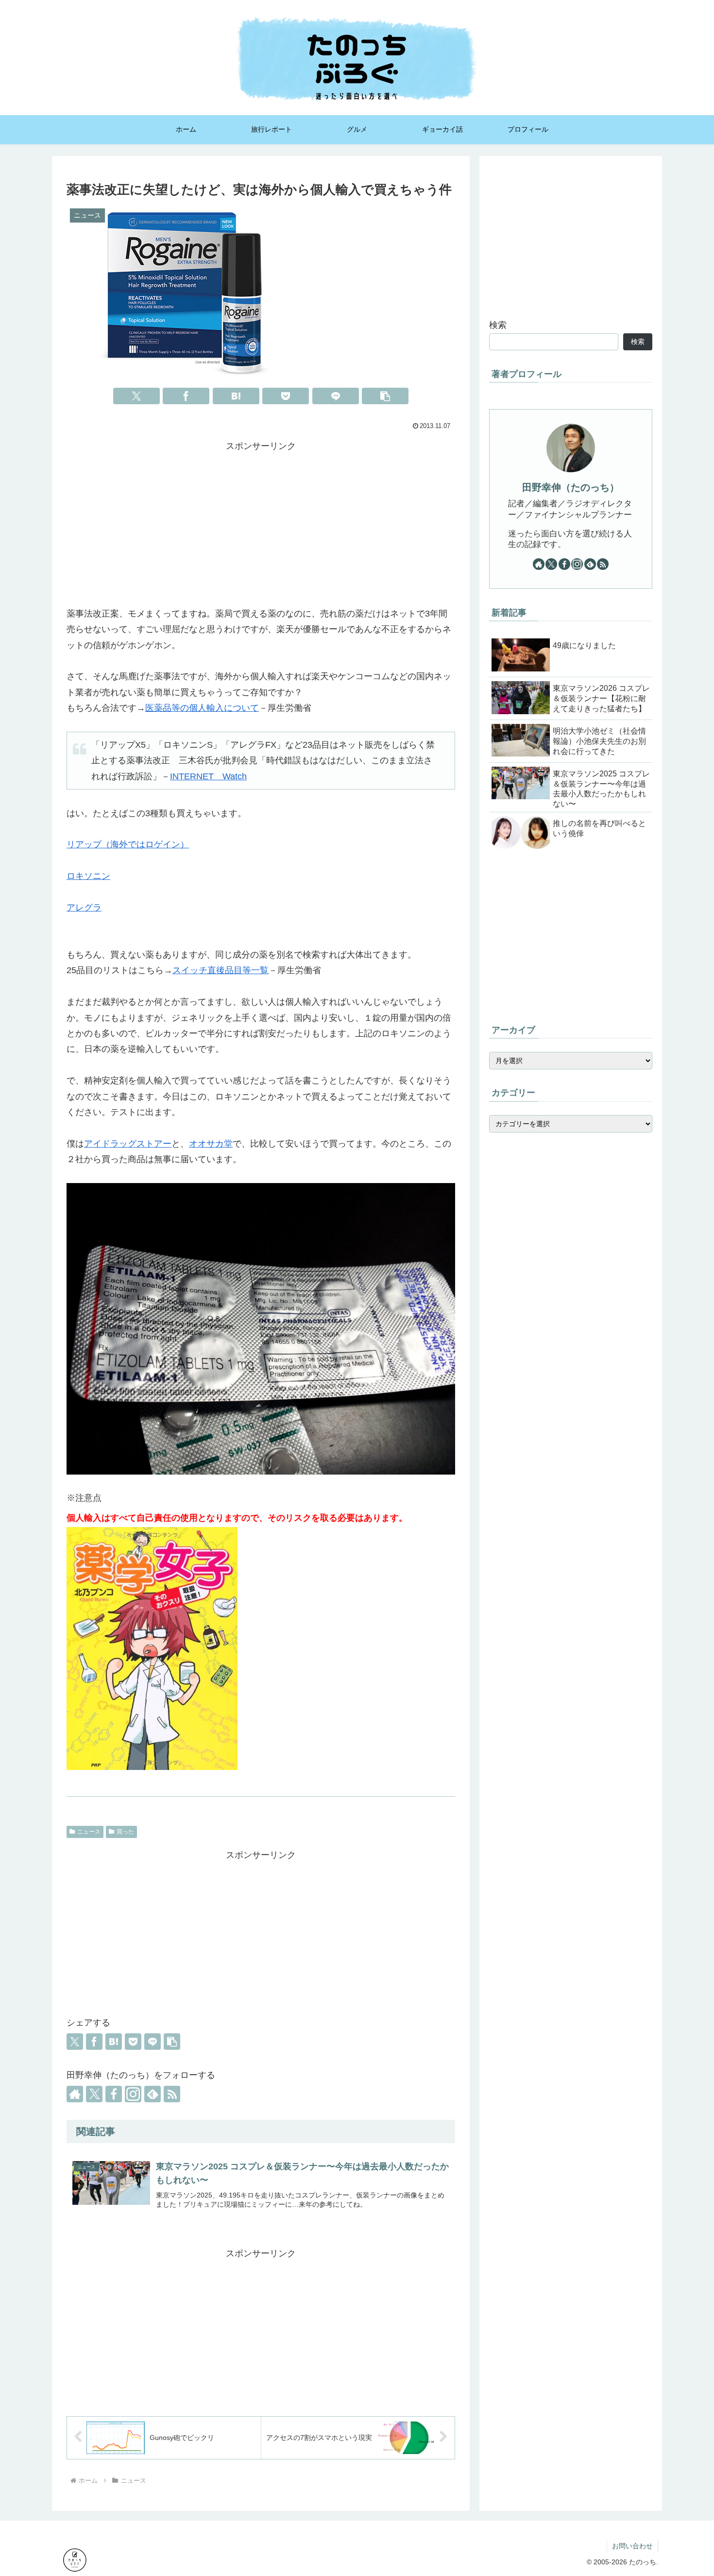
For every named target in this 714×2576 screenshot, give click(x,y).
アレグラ (84, 908)
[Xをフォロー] (94, 2094)
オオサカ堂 (211, 1144)
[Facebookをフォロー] (114, 2094)
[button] (385, 396)
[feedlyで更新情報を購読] (153, 2094)
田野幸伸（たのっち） (571, 487)
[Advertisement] (261, 522)
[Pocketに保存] (286, 396)
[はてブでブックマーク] (236, 396)
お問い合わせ (632, 2546)
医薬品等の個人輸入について (202, 708)
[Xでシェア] (136, 396)
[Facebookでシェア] (186, 396)
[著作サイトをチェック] (75, 2094)
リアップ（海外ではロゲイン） (128, 844)
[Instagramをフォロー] (133, 2094)
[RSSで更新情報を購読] (172, 2094)
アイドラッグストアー (128, 1144)
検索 (498, 325)
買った (125, 1832)
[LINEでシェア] (336, 396)
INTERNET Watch (208, 776)
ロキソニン (88, 876)
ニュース (89, 1832)
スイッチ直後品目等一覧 (221, 970)
